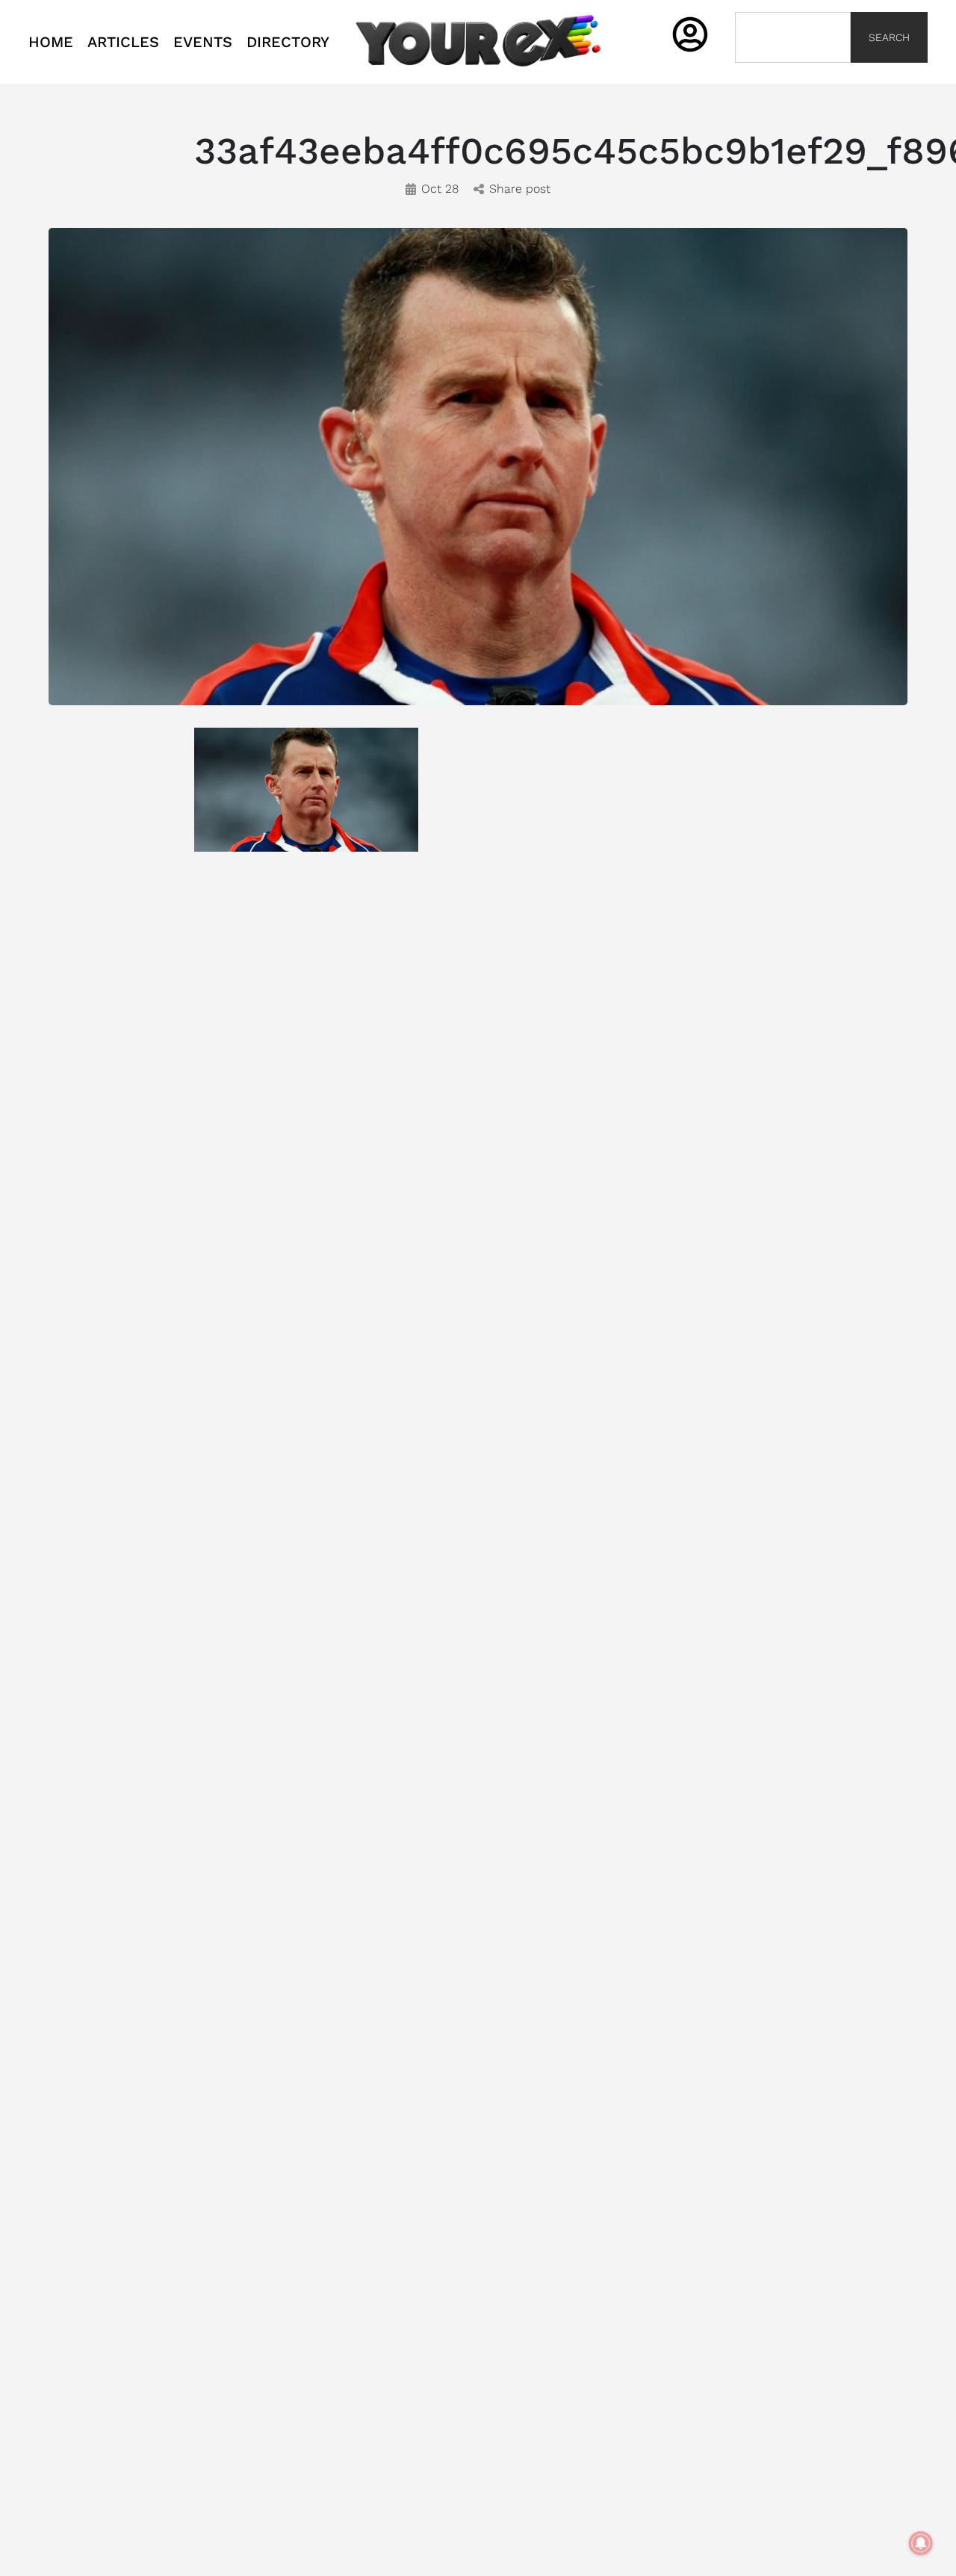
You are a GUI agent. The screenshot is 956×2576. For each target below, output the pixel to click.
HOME (51, 42)
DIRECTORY (288, 42)
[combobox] (792, 37)
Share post (520, 189)
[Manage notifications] (921, 2543)
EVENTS (203, 42)
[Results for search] (792, 71)
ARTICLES (123, 42)
